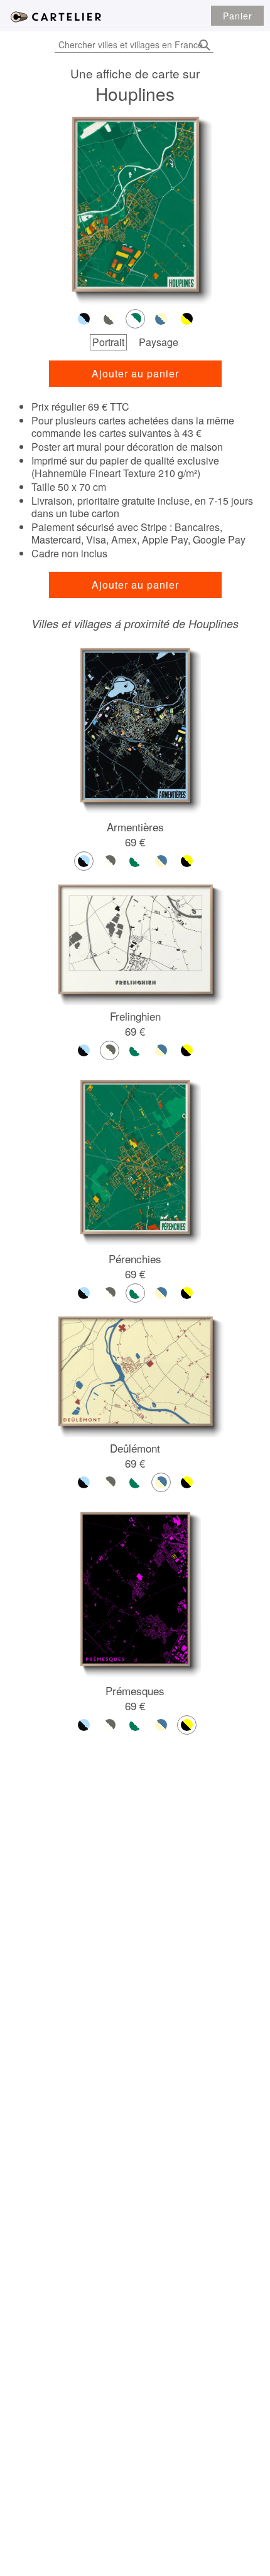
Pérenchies (135, 1259)
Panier (238, 16)
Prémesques (135, 1690)
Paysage (159, 342)
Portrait (108, 342)
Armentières (135, 827)
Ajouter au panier (135, 373)
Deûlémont (135, 1448)
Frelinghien (135, 1016)
